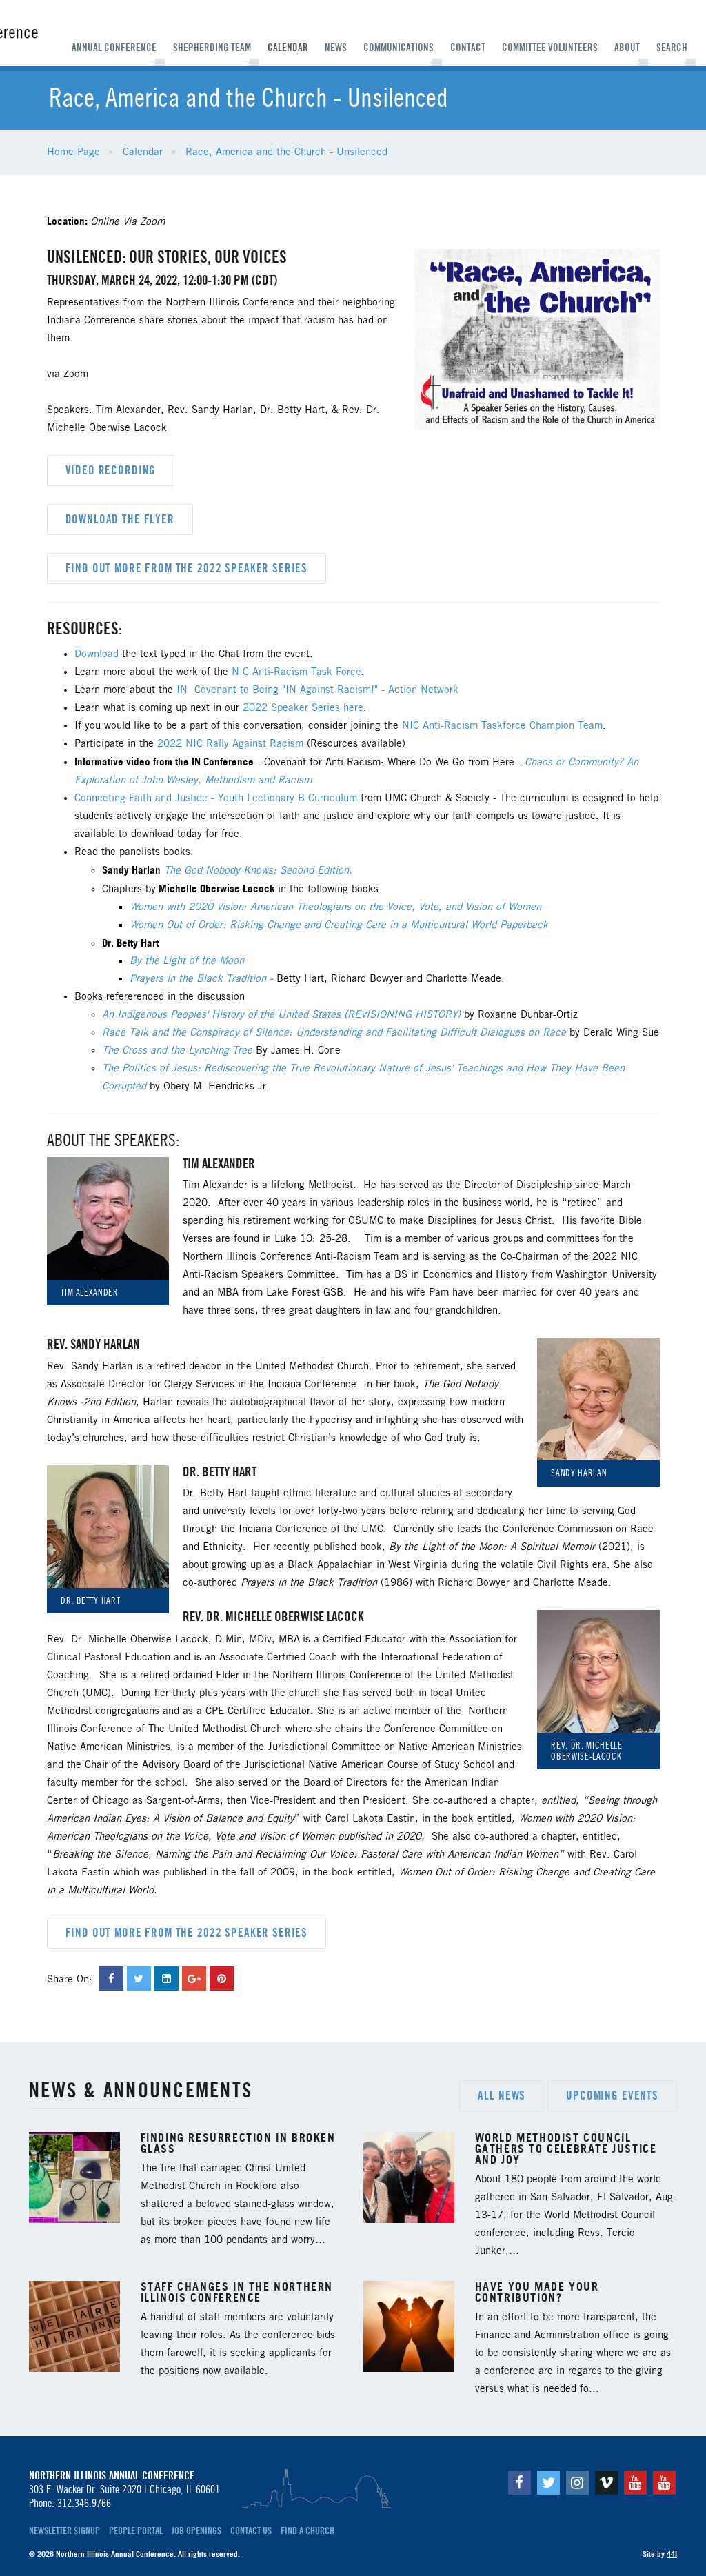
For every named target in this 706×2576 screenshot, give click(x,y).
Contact (468, 48)
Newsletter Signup (64, 2530)
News (336, 48)
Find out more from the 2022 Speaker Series (187, 568)
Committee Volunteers (550, 48)
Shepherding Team (212, 48)
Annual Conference (114, 48)
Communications (399, 48)
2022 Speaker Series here (303, 708)
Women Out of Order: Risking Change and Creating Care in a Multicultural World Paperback (339, 925)
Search (672, 48)
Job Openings (196, 2530)
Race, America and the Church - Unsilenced (286, 152)
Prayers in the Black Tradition (198, 979)
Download (97, 654)
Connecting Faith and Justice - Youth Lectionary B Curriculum (216, 798)
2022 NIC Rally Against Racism (230, 744)
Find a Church (307, 2530)
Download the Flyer (120, 519)
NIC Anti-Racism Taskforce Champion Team (502, 726)
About (627, 48)
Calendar (288, 48)
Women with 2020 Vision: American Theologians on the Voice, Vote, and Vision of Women (335, 907)
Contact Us (251, 2530)
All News (502, 2095)
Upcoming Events (612, 2095)
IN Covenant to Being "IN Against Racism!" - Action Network (317, 690)
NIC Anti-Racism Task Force (296, 672)
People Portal (136, 2530)
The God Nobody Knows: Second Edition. (258, 871)
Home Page (73, 152)
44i (672, 2554)
